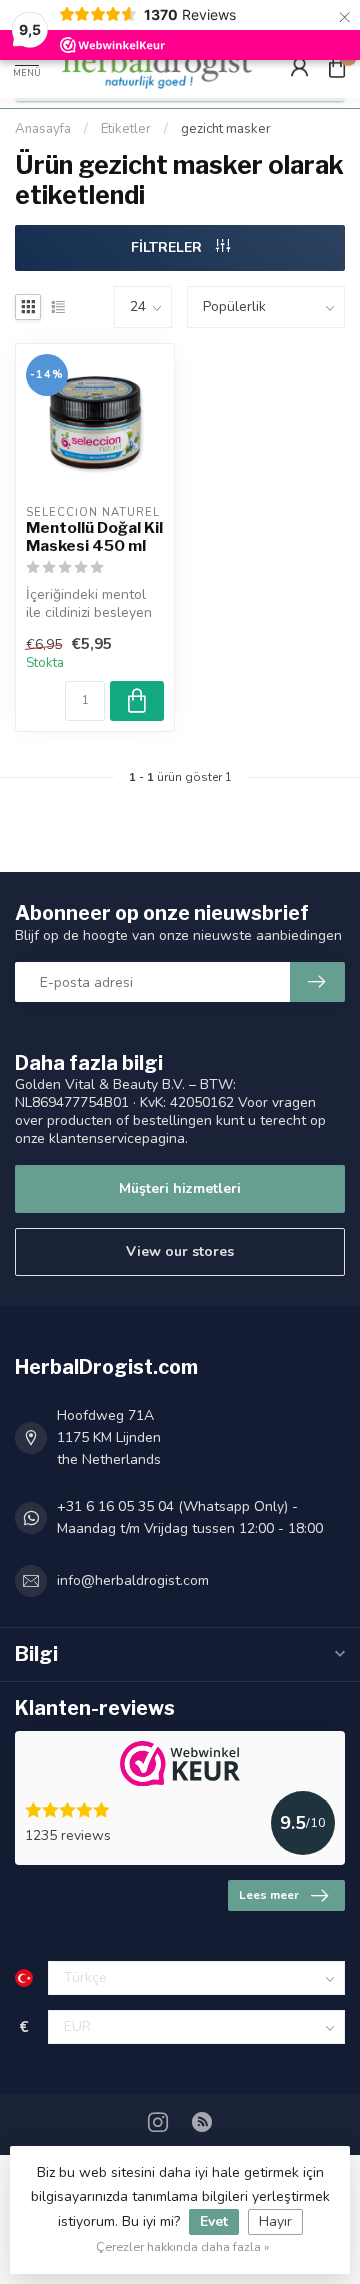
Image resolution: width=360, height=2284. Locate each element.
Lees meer (269, 1895)
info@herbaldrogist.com (133, 1580)
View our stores (180, 1251)
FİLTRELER (168, 247)
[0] (337, 66)
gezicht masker (226, 129)
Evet (214, 2221)
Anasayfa (43, 129)
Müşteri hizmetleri (180, 1188)
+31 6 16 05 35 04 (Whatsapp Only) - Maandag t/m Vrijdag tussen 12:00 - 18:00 (190, 1517)
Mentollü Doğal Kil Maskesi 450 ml (94, 537)
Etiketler (126, 129)
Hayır (275, 2221)
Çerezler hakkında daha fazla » (183, 2246)
